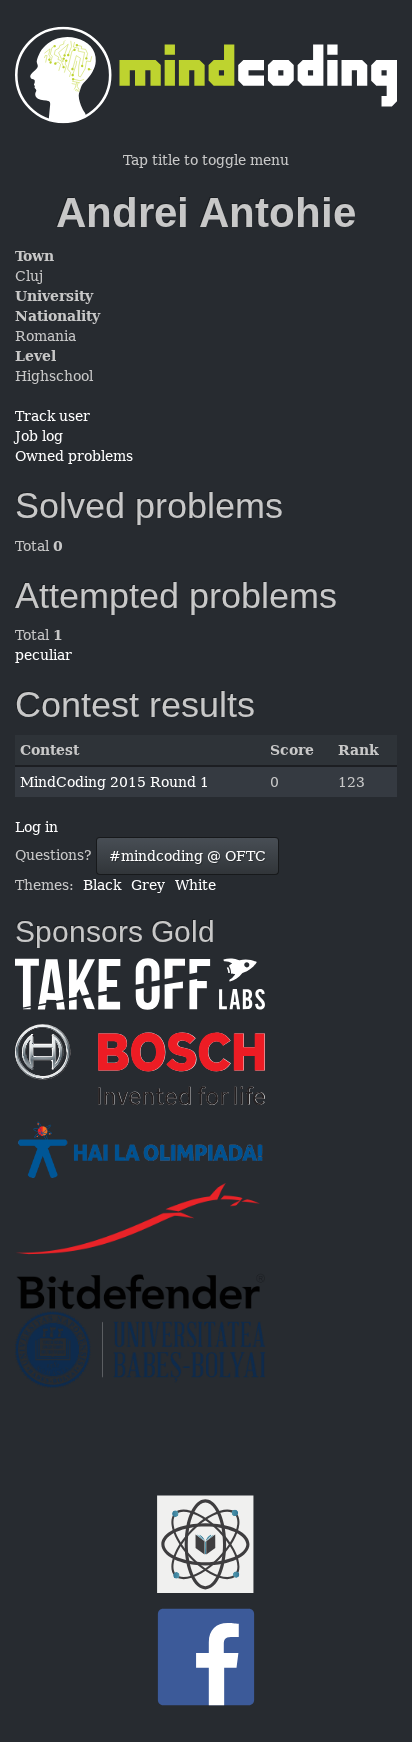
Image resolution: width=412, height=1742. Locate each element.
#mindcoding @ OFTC (187, 856)
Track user (52, 416)
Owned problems (74, 456)
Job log (39, 436)
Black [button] (102, 885)
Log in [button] (36, 827)
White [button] (195, 885)
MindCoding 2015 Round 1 (114, 782)
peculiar (43, 655)
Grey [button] (148, 885)
